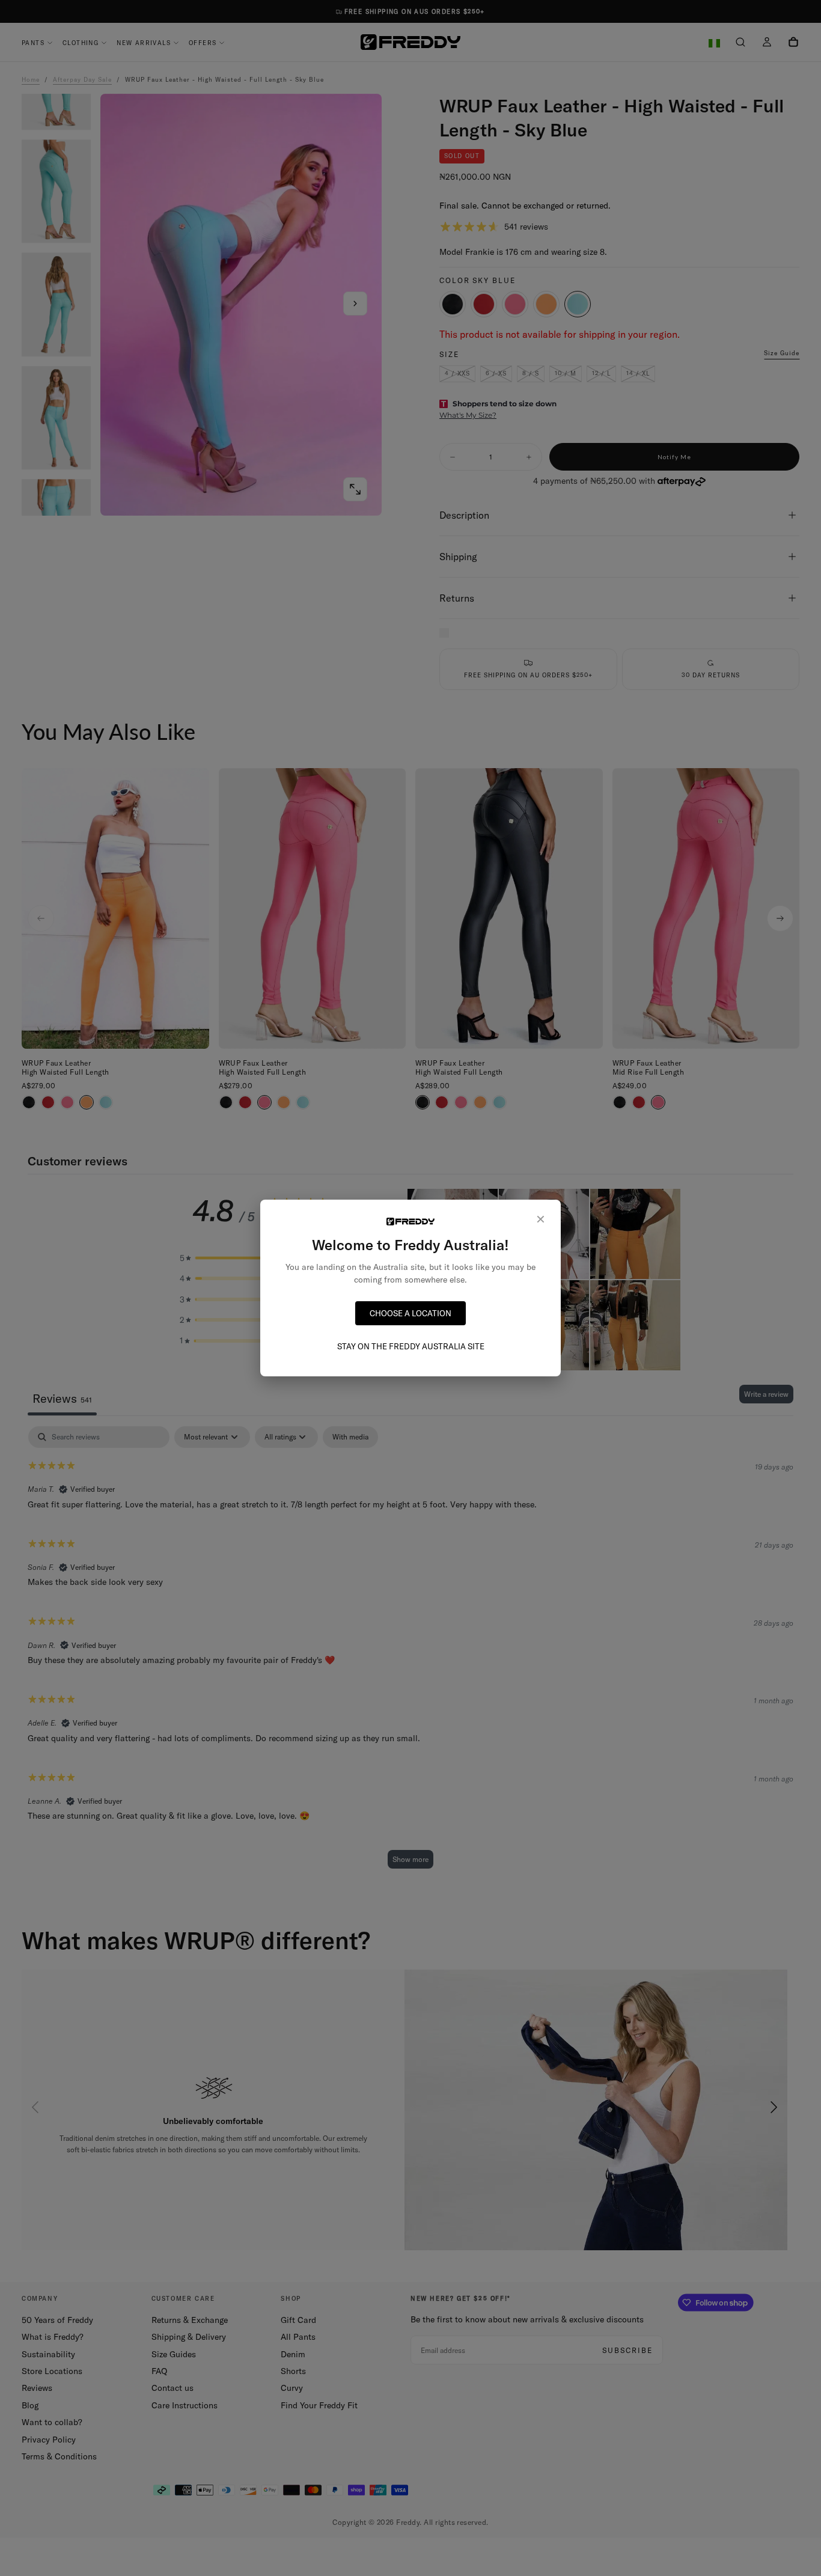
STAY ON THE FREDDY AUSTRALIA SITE (411, 1346)
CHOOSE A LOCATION (410, 1313)
